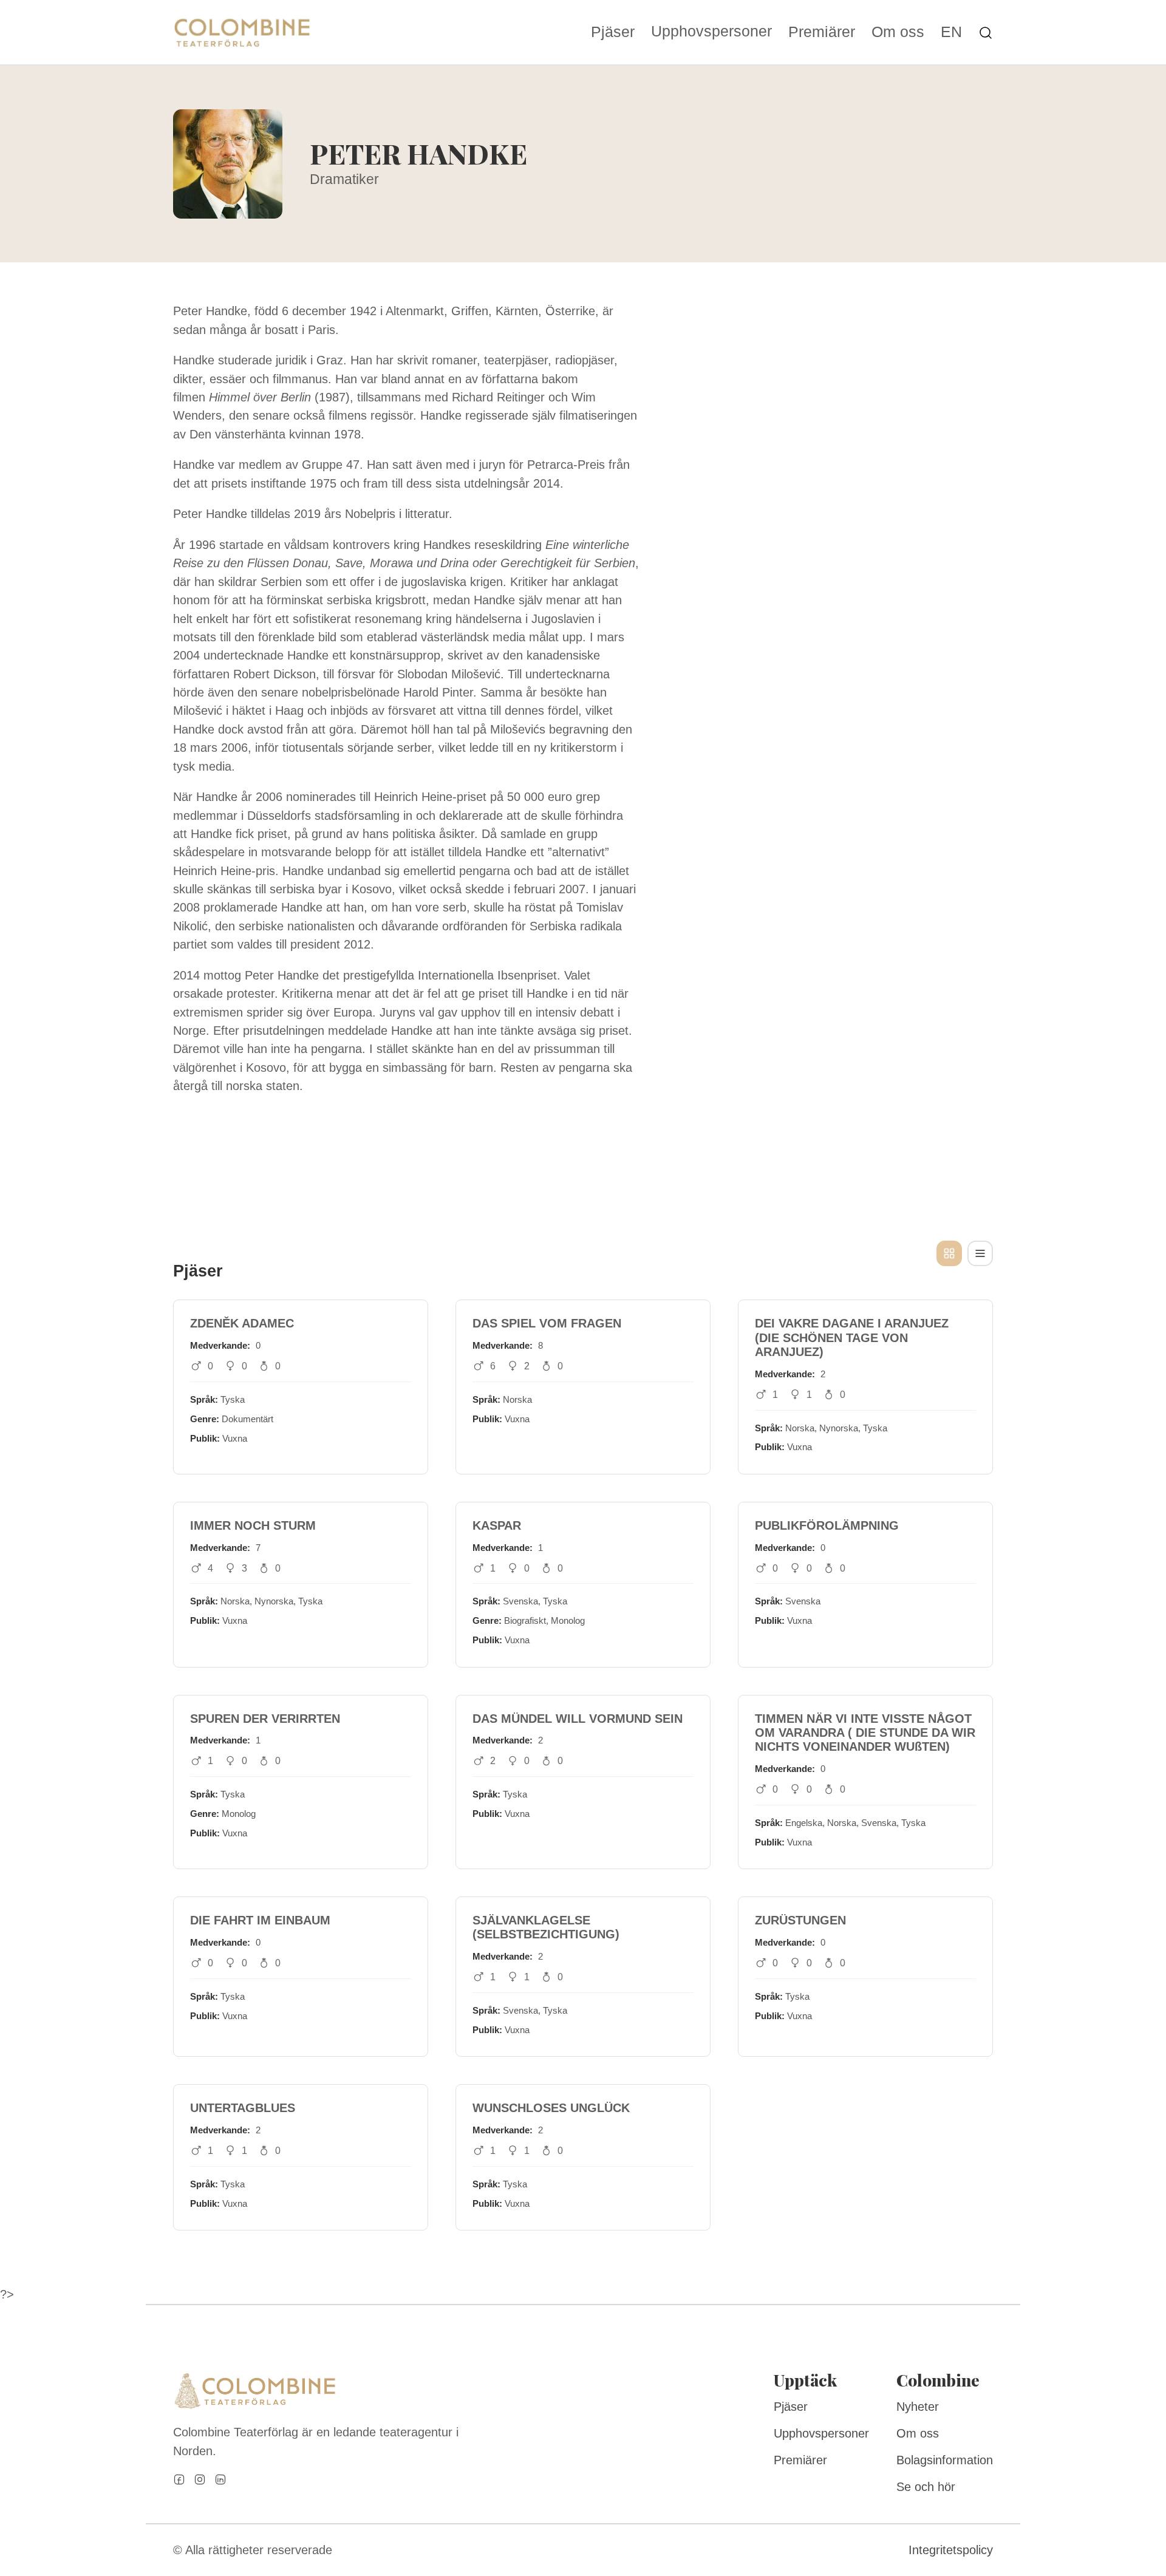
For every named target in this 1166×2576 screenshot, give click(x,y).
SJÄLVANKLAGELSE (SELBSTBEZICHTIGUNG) (546, 1927)
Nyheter (918, 2407)
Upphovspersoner (711, 31)
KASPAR (497, 1525)
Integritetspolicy (951, 2550)
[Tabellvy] (980, 1253)
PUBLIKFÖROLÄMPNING (827, 1525)
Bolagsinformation (945, 2460)
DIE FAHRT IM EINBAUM (260, 1920)
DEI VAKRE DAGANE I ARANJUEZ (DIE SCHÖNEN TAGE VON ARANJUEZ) (852, 1337)
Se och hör (926, 2487)
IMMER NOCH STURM (253, 1525)
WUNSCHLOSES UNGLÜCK (551, 2108)
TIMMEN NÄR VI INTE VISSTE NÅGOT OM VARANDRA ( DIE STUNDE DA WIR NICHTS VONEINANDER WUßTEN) (865, 1733)
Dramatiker (344, 179)
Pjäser (613, 32)
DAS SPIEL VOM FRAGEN (547, 1323)
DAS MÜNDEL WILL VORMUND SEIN (578, 1719)
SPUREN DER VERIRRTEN (265, 1719)
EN (951, 32)
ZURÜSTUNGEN (800, 1920)
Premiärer (822, 32)
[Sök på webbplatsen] (986, 32)
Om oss (898, 32)
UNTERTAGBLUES (243, 2108)
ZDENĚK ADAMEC (242, 1323)
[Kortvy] (949, 1253)
